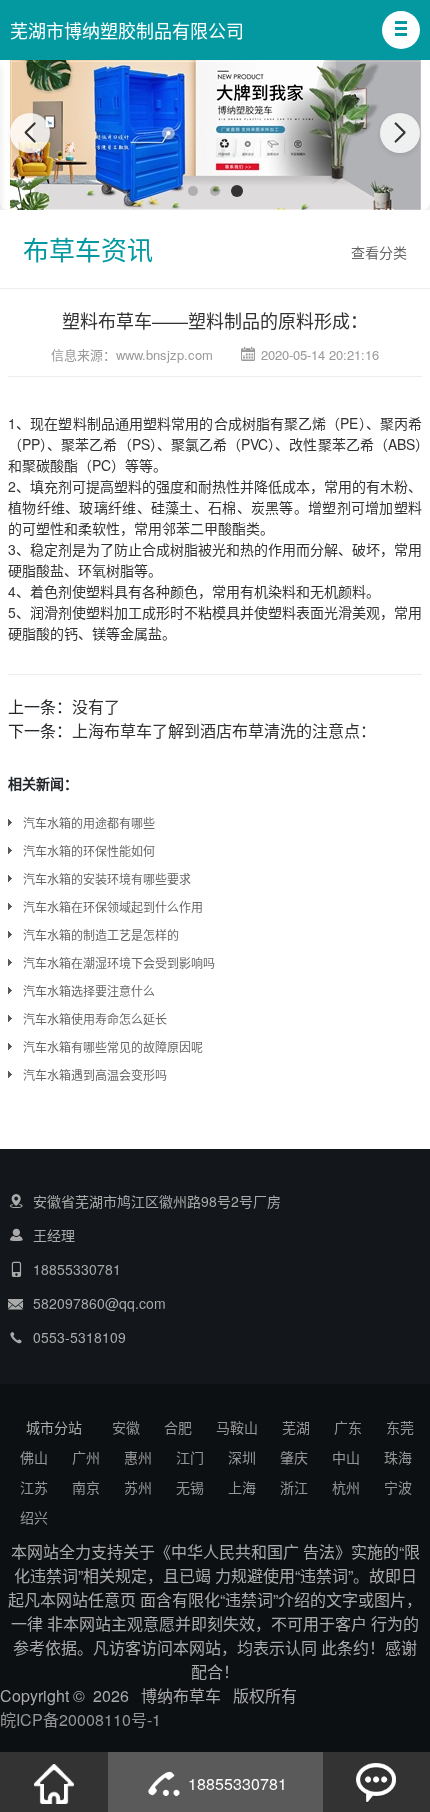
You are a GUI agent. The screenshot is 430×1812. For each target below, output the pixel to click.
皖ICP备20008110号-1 (80, 1719)
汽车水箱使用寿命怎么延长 (95, 1018)
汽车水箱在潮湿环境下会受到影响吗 (119, 962)
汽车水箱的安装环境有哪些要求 (107, 878)
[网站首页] (54, 1782)
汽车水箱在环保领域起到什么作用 (113, 906)
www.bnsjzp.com (164, 354)
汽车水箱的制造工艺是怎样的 (101, 934)
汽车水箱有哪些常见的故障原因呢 (113, 1046)
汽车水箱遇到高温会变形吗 (95, 1074)
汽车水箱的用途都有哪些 (89, 822)
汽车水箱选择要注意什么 (89, 990)
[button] (401, 30)
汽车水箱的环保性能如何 (89, 850)
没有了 (96, 706)
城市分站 (54, 1427)
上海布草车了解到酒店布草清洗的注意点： (224, 730)
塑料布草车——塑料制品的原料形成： (215, 320)
